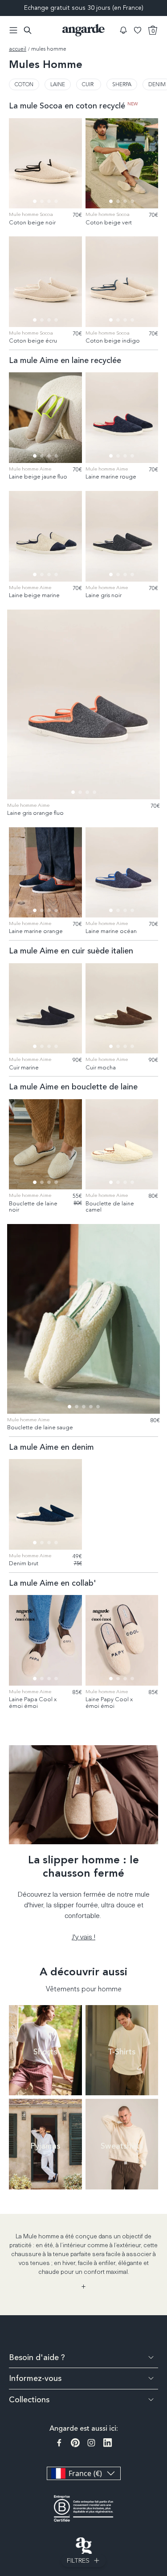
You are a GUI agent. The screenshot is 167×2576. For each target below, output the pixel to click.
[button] (123, 30)
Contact (161, 2497)
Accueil (18, 49)
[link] (24, 84)
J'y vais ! (83, 1936)
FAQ (161, 2466)
